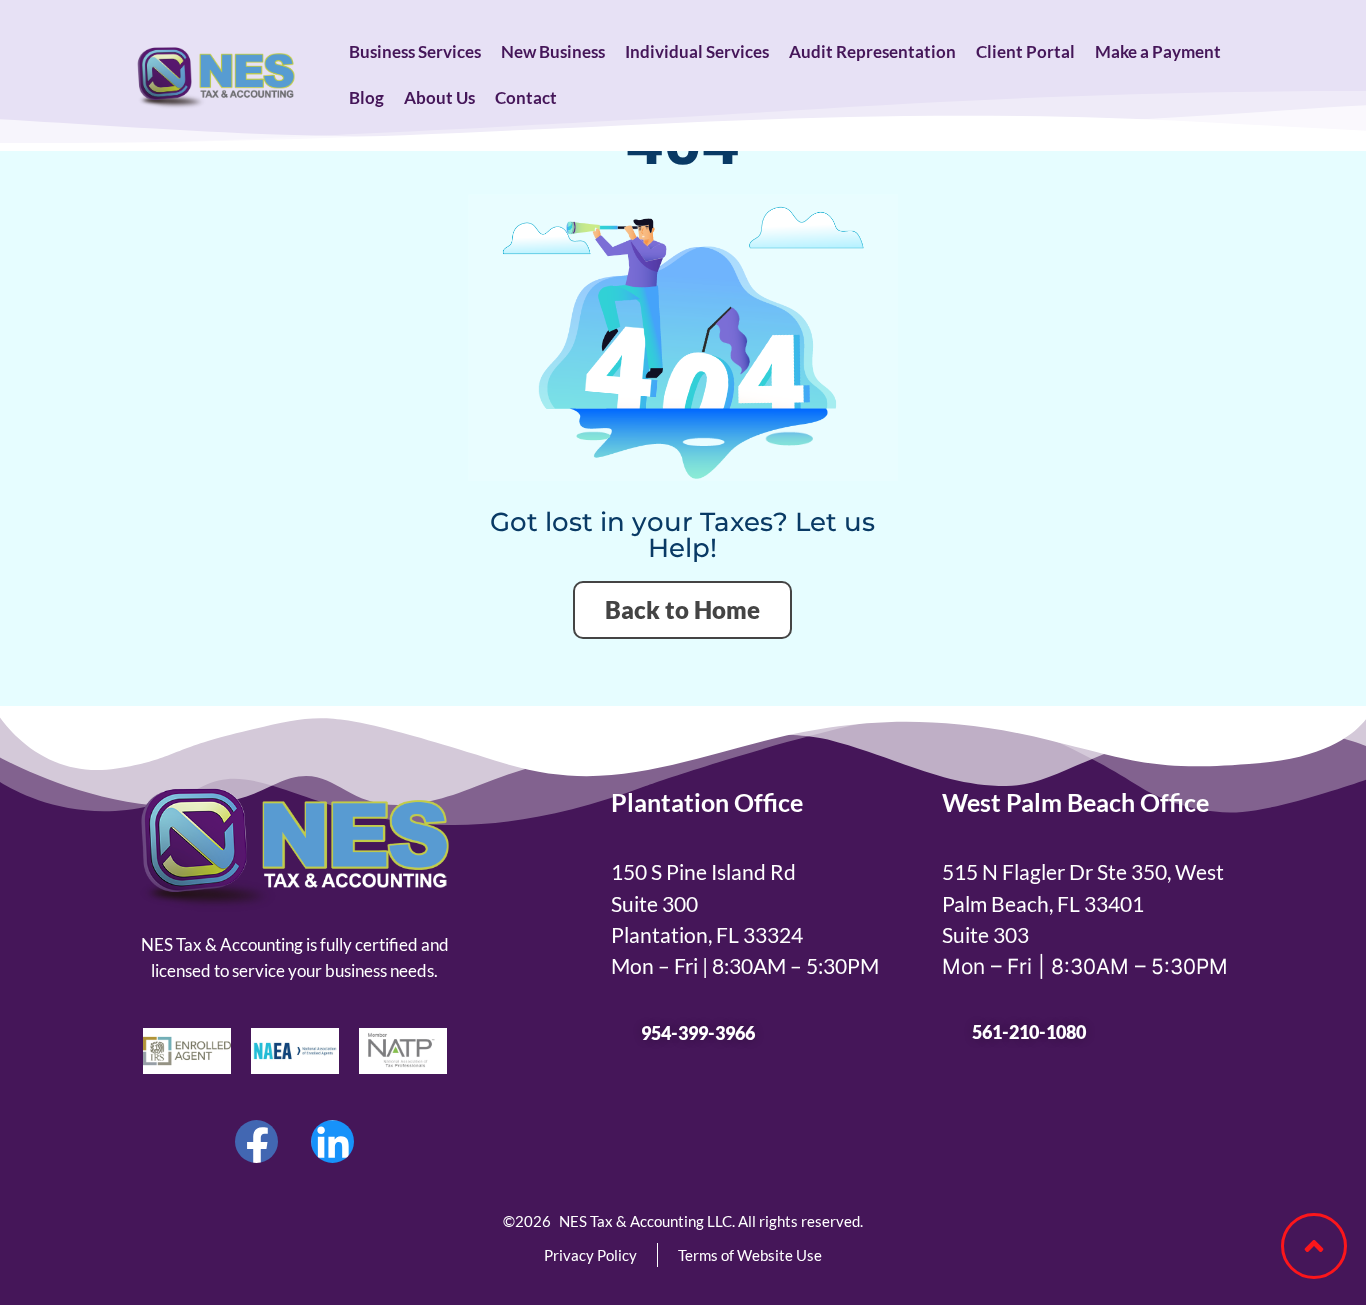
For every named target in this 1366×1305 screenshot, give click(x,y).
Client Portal (1025, 51)
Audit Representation (872, 51)
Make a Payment (1158, 51)
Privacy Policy (590, 1255)
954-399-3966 (698, 1033)
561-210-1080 (1029, 1032)
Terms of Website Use (750, 1255)
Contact (526, 97)
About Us (439, 97)
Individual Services (697, 51)
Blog (366, 97)
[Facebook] (257, 1142)
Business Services (415, 51)
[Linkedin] (333, 1142)
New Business (553, 51)
